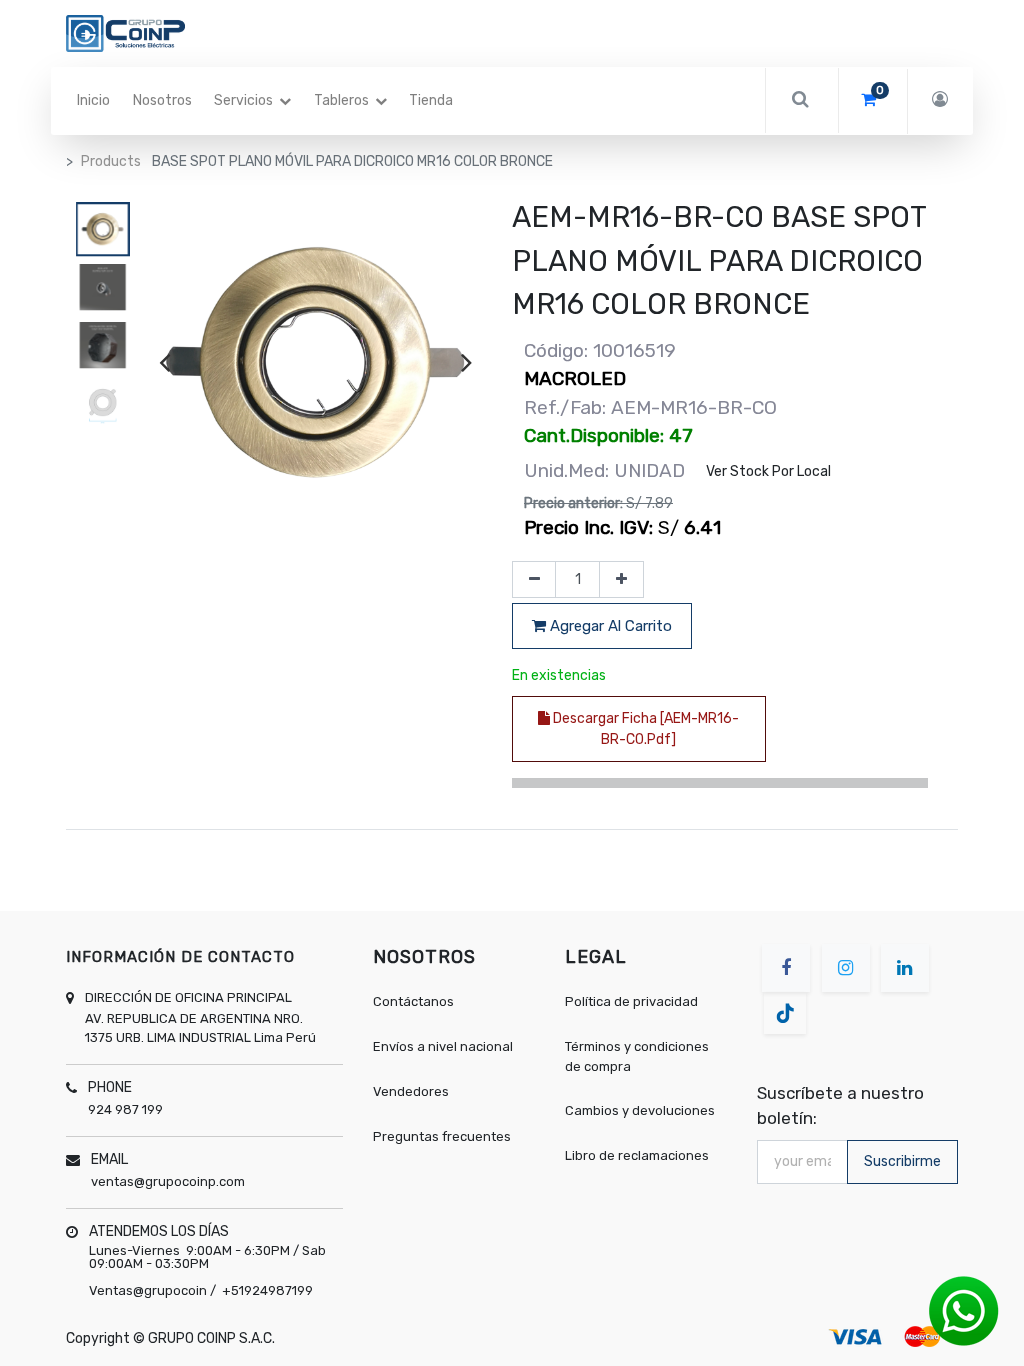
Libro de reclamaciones (637, 1155)
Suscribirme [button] (902, 1161)
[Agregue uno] (621, 580)
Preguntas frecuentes (442, 1136)
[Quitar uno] (534, 580)
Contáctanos (413, 1001)
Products (111, 161)
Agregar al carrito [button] (609, 626)
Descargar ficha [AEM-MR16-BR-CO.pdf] (644, 729)
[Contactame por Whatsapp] (964, 1310)
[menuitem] (93, 101)
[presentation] (164, 362)
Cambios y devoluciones (640, 1110)
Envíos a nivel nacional (444, 1046)
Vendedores (411, 1091)
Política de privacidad (631, 1001)
